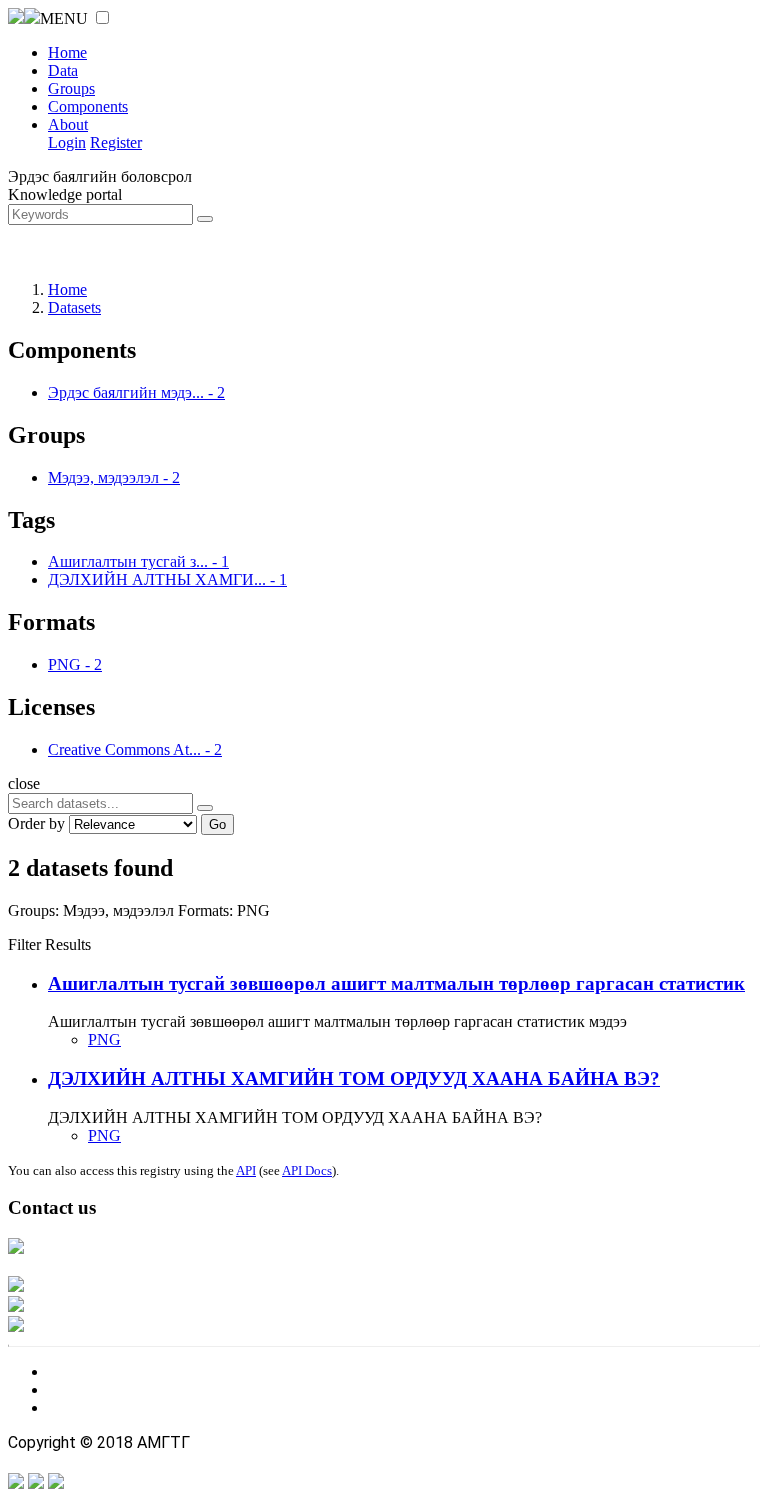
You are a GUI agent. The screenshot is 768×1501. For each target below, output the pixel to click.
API (246, 1170)
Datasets (74, 307)
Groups (71, 88)
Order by (36, 823)
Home (67, 52)
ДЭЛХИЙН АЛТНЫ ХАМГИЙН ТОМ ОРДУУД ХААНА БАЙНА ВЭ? (354, 1078)
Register (116, 142)
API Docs (307, 1170)
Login (67, 142)
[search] (205, 808)
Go (217, 824)
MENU (64, 18)
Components (88, 106)
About (68, 124)
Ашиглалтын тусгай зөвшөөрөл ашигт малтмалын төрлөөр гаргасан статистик (396, 983)
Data (63, 70)
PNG (104, 1039)
